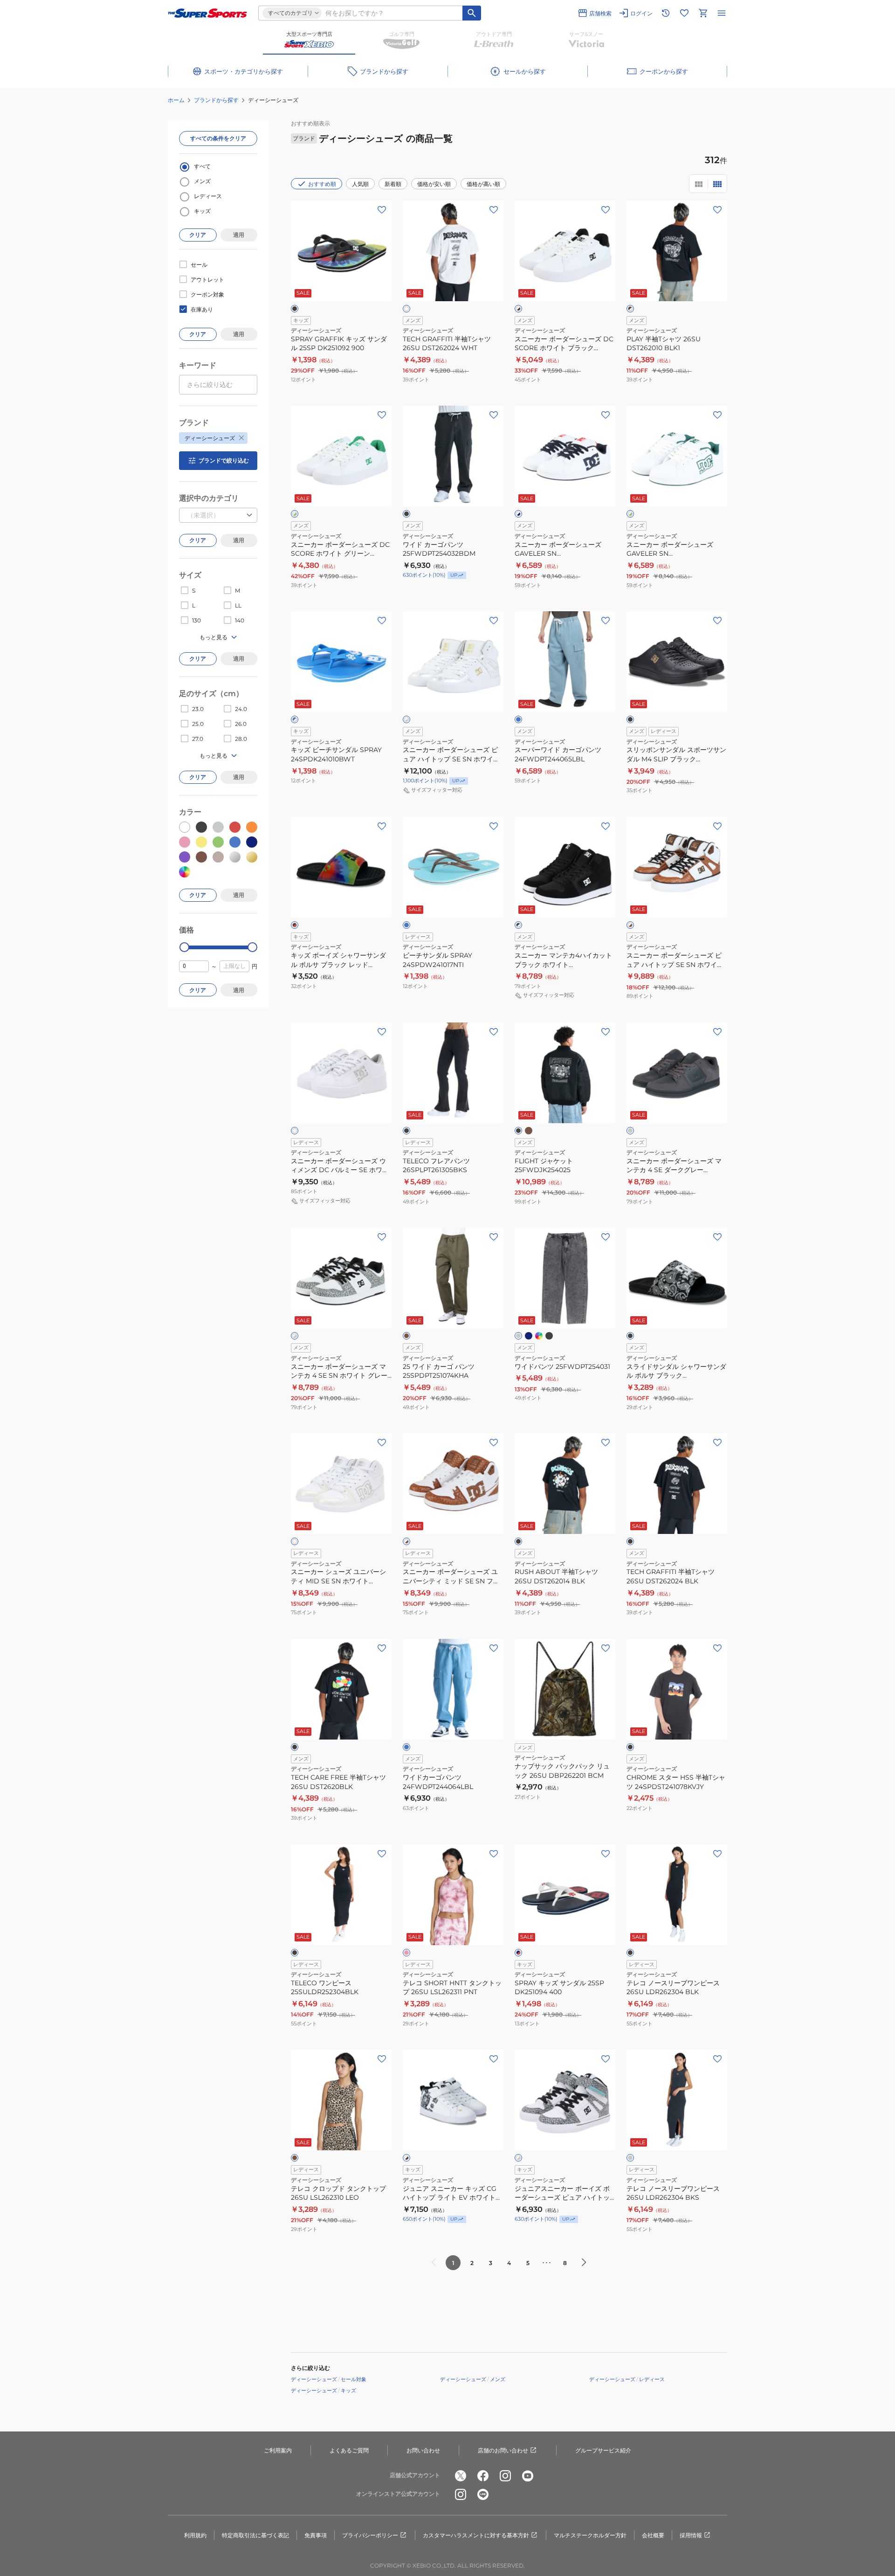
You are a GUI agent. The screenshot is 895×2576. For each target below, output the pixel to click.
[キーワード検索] (472, 13)
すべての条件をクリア (218, 138)
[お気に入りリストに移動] (684, 13)
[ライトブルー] (518, 719)
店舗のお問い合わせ (503, 2450)
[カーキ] (529, 1131)
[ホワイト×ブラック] (518, 309)
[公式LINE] (483, 2494)
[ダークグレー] (630, 1131)
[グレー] (518, 1336)
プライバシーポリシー (370, 2535)
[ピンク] (406, 1953)
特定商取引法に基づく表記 (255, 2535)
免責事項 (316, 2535)
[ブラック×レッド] (295, 925)
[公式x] (461, 2476)
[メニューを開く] (722, 13)
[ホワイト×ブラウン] (630, 925)
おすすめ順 (322, 184)
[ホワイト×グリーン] (295, 514)
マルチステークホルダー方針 (590, 2535)
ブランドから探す (216, 100)
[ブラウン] (295, 2158)
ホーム (176, 100)
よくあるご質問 (349, 2450)
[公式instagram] (505, 2476)
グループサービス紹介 (603, 2450)
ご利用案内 (278, 2450)
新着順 (393, 184)
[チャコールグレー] (630, 2158)
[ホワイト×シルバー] (406, 719)
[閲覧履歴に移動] (666, 13)
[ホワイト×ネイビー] (518, 514)
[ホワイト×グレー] (295, 1336)
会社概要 (653, 2535)
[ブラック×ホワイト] (630, 309)
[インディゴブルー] (539, 1336)
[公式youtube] (528, 2476)
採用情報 (691, 2535)
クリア (198, 235)
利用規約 (195, 2535)
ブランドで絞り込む (224, 460)
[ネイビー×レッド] (518, 1953)
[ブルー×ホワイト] (295, 719)
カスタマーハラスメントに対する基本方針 (476, 2535)
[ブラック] (295, 309)
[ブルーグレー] (529, 1336)
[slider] (184, 947)
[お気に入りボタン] (382, 210)
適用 (239, 235)
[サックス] (406, 925)
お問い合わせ (423, 2450)
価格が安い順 (434, 184)
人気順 (360, 184)
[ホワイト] (406, 309)
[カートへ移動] (703, 13)
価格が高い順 (483, 184)
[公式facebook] (483, 2476)
